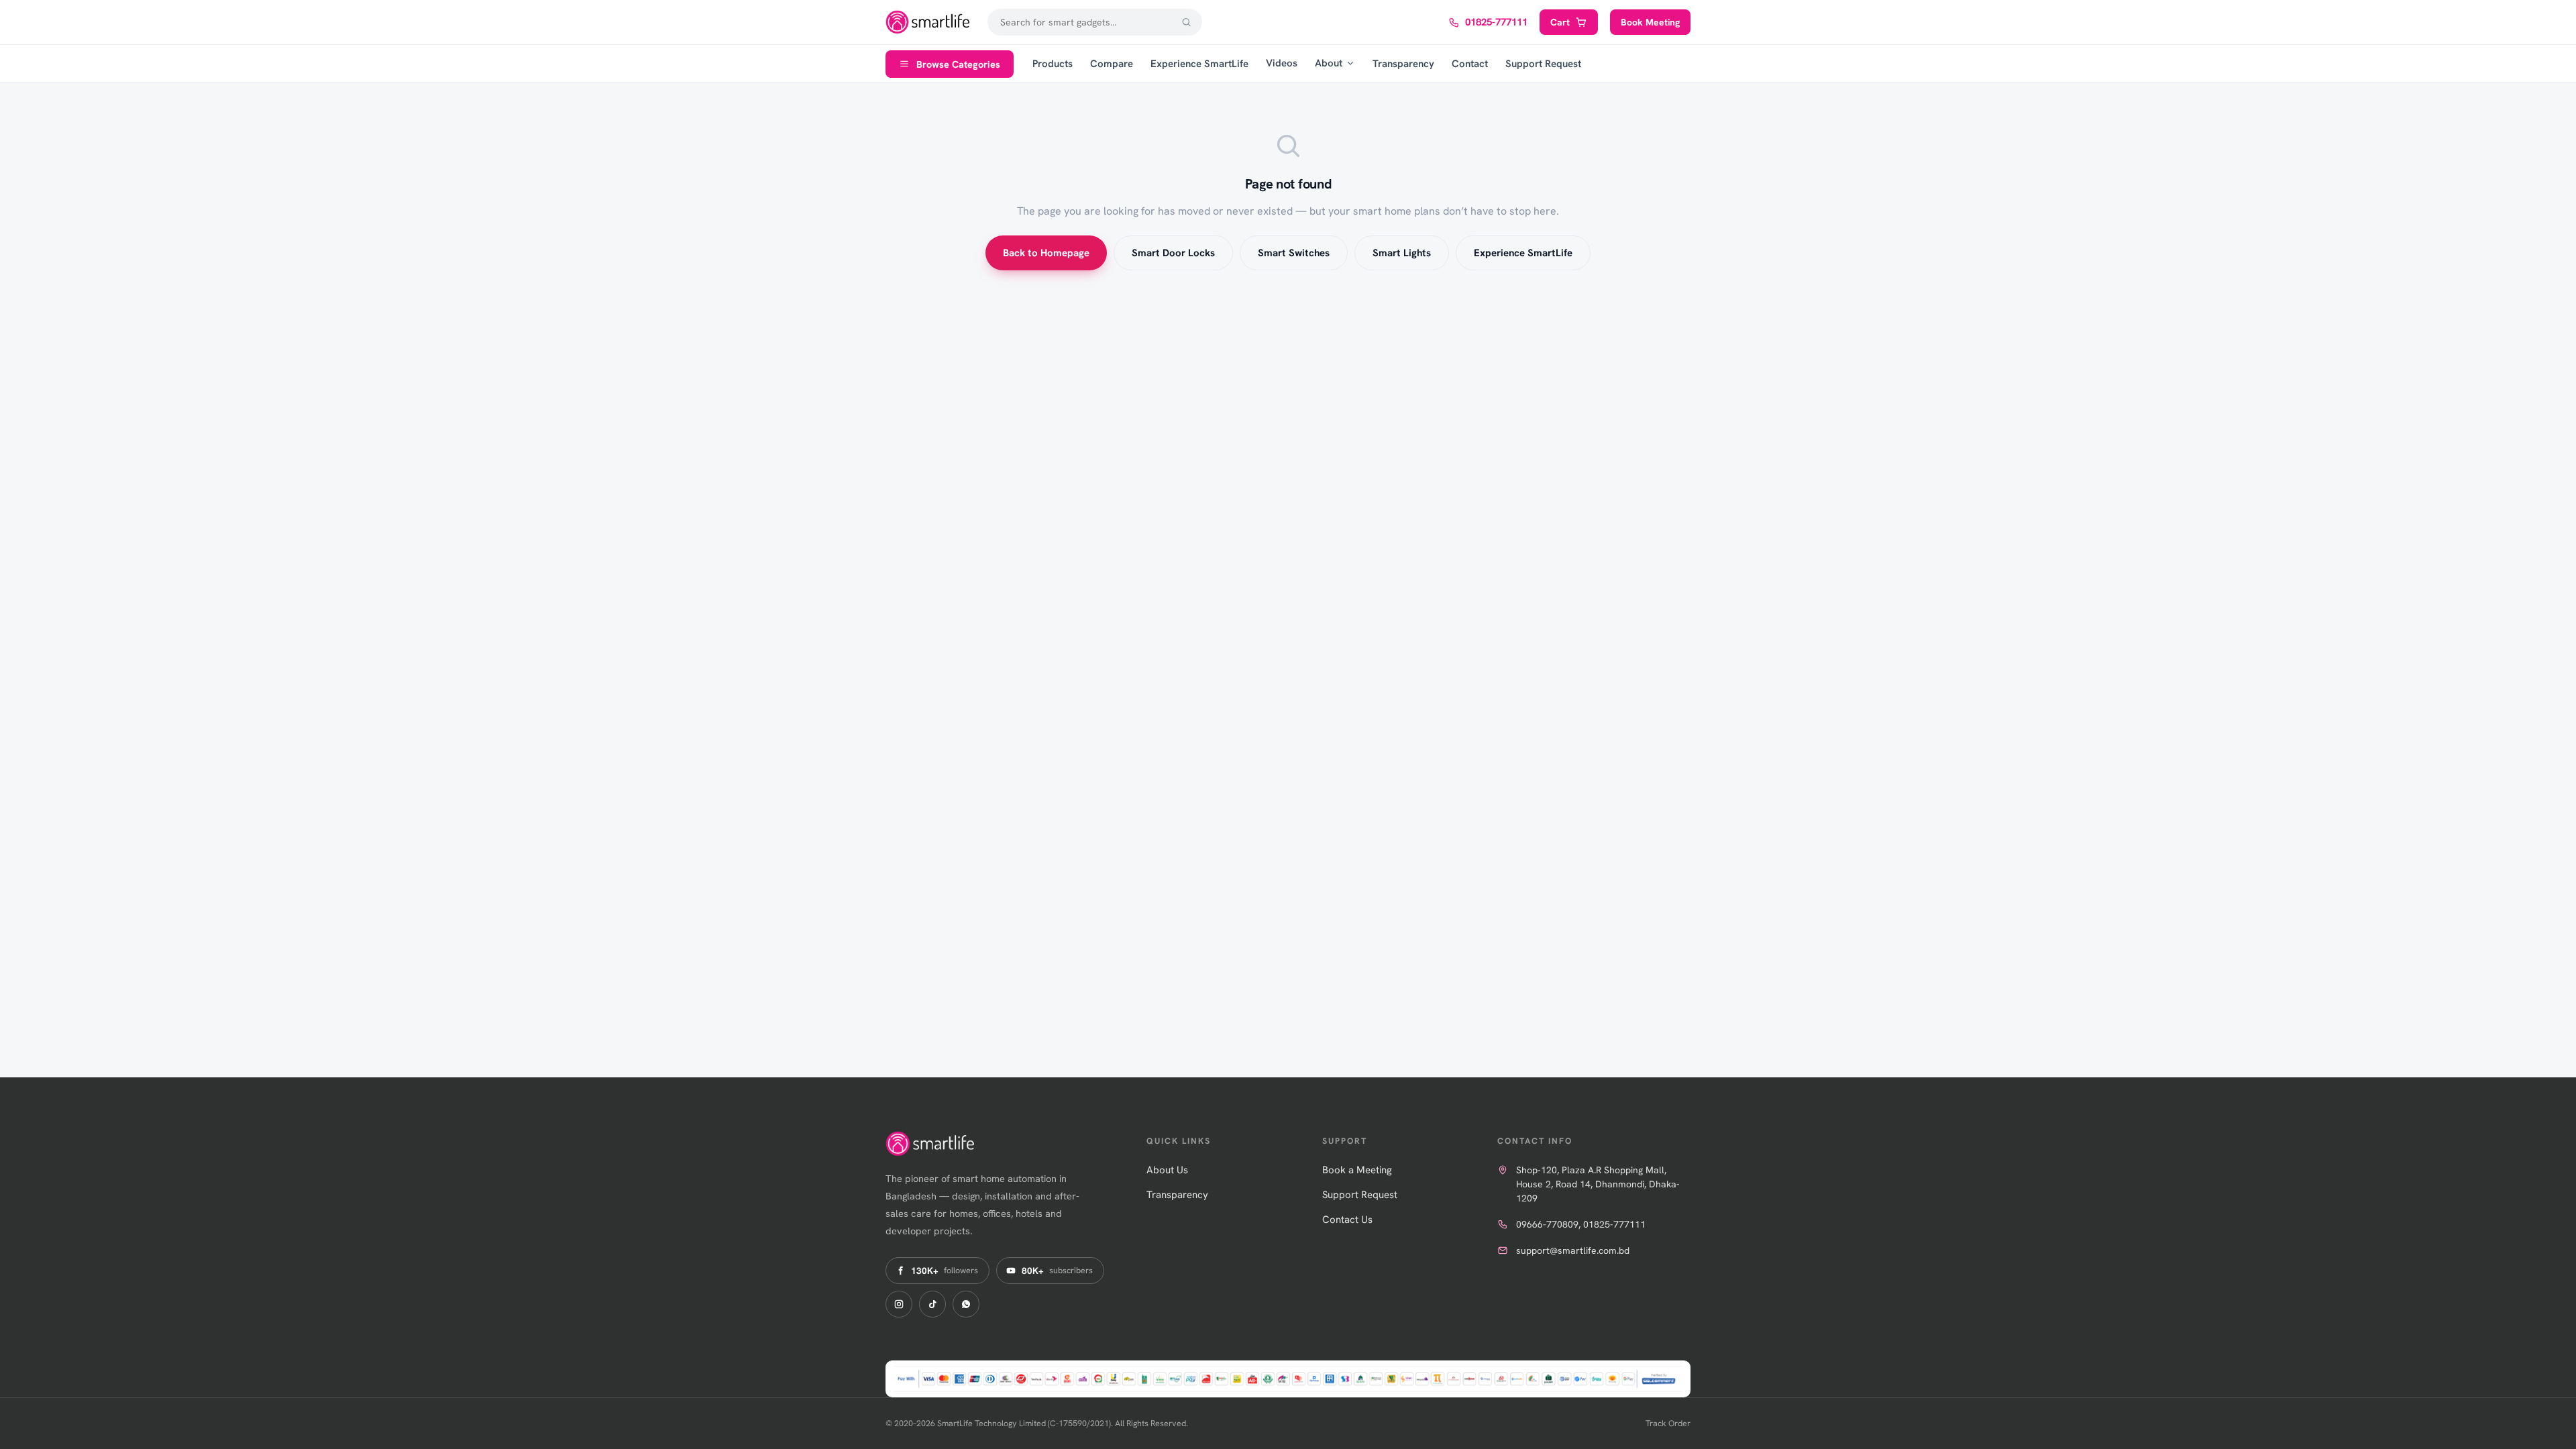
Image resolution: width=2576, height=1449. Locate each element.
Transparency (1403, 64)
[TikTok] (932, 1304)
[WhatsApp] (966, 1304)
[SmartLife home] (929, 22)
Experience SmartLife (1199, 64)
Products (1053, 64)
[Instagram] (899, 1304)
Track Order (1668, 1423)
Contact (1470, 64)
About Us (1167, 1170)
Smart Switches (1294, 253)
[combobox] (1095, 22)
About (1329, 63)
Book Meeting (1650, 22)
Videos (1282, 63)
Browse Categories (958, 64)
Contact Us (1347, 1220)
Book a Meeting (1357, 1170)
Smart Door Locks (1173, 253)
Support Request (1543, 64)
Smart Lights (1402, 253)
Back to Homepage (1046, 253)
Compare (1112, 64)
